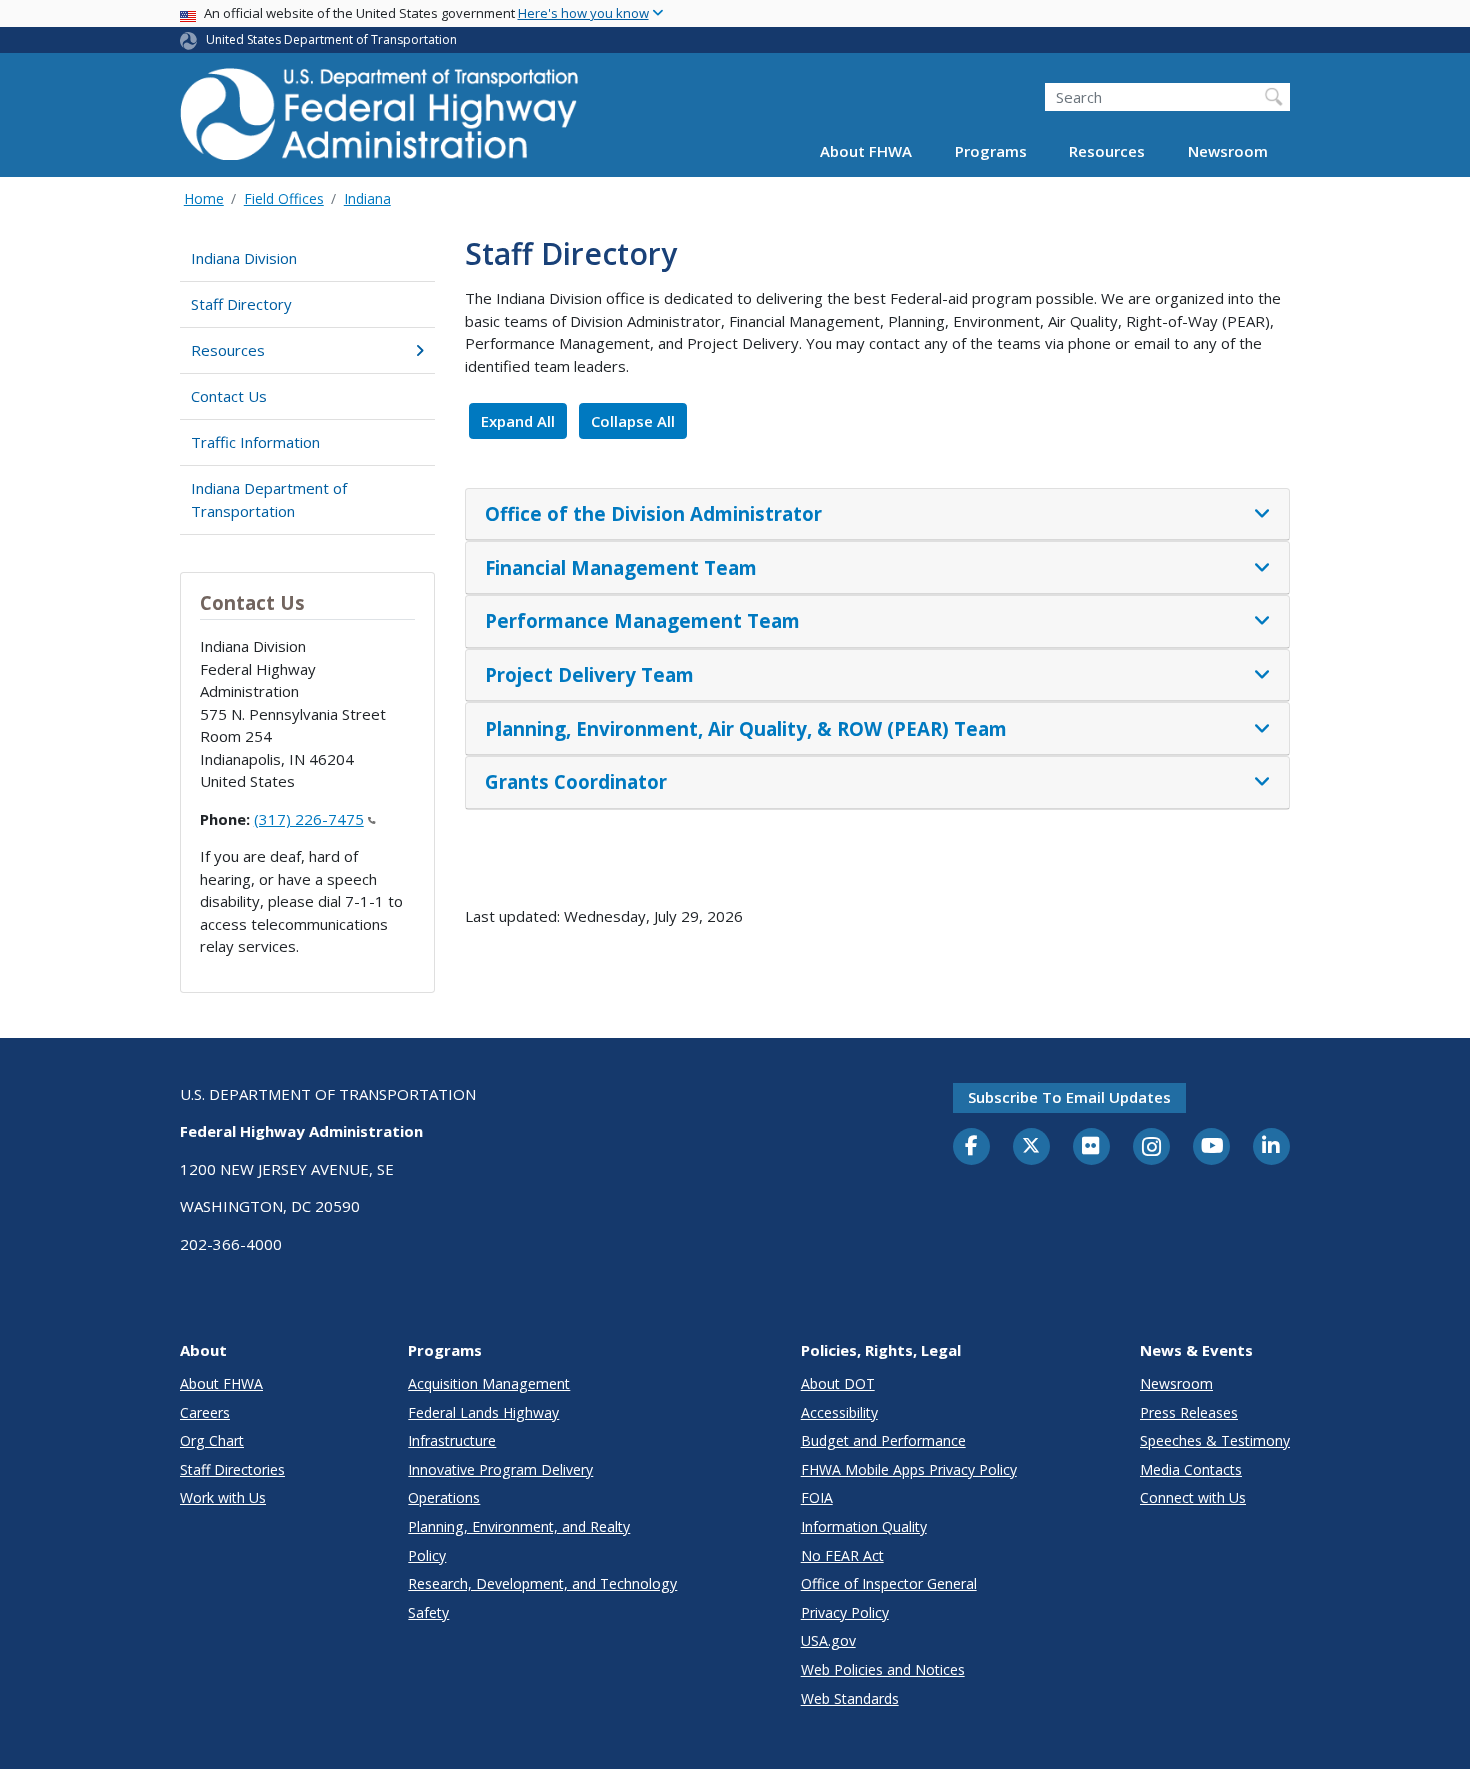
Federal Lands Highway (483, 1412)
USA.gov (828, 1640)
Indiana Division (244, 258)
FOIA (817, 1497)
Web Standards (850, 1698)
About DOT (838, 1383)
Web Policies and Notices (883, 1669)
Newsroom (1228, 152)
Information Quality (864, 1526)
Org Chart (212, 1440)
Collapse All (633, 421)
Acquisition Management (489, 1383)
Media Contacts (1191, 1469)
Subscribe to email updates (1069, 1097)
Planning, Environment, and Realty (519, 1526)
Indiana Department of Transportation (269, 499)
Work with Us (223, 1497)
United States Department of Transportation (331, 39)
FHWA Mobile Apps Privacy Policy (909, 1469)
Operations (444, 1497)
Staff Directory (241, 304)
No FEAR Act (842, 1555)
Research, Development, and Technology (542, 1583)
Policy (427, 1555)
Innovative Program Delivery (500, 1469)
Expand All (518, 421)
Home (204, 198)
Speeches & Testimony (1215, 1440)
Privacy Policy (845, 1612)
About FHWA (866, 152)
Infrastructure (452, 1440)
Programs (991, 152)
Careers (205, 1412)
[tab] (877, 515)
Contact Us (229, 396)
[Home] (380, 120)
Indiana (367, 198)
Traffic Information (255, 442)
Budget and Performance (883, 1440)
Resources (1107, 152)
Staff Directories (232, 1469)
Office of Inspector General (889, 1583)
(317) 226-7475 (309, 819)
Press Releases (1189, 1412)
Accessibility (839, 1412)
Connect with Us (1193, 1497)
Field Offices (284, 198)
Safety (428, 1612)
